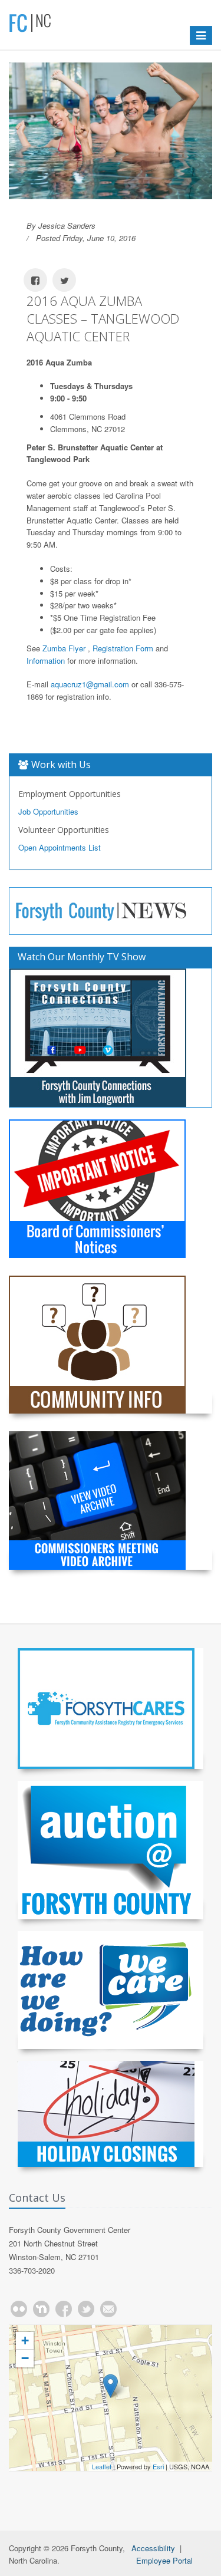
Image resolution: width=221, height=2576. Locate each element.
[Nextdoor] (41, 2309)
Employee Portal (164, 2560)
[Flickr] (19, 2309)
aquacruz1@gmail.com (90, 684)
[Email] (108, 2309)
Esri (158, 2466)
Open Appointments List (60, 847)
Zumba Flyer (64, 648)
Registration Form (123, 648)
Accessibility (153, 2548)
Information (46, 661)
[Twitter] (86, 2309)
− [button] (25, 2358)
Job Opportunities (48, 811)
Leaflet (102, 2466)
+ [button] (25, 2341)
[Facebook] (64, 2309)
